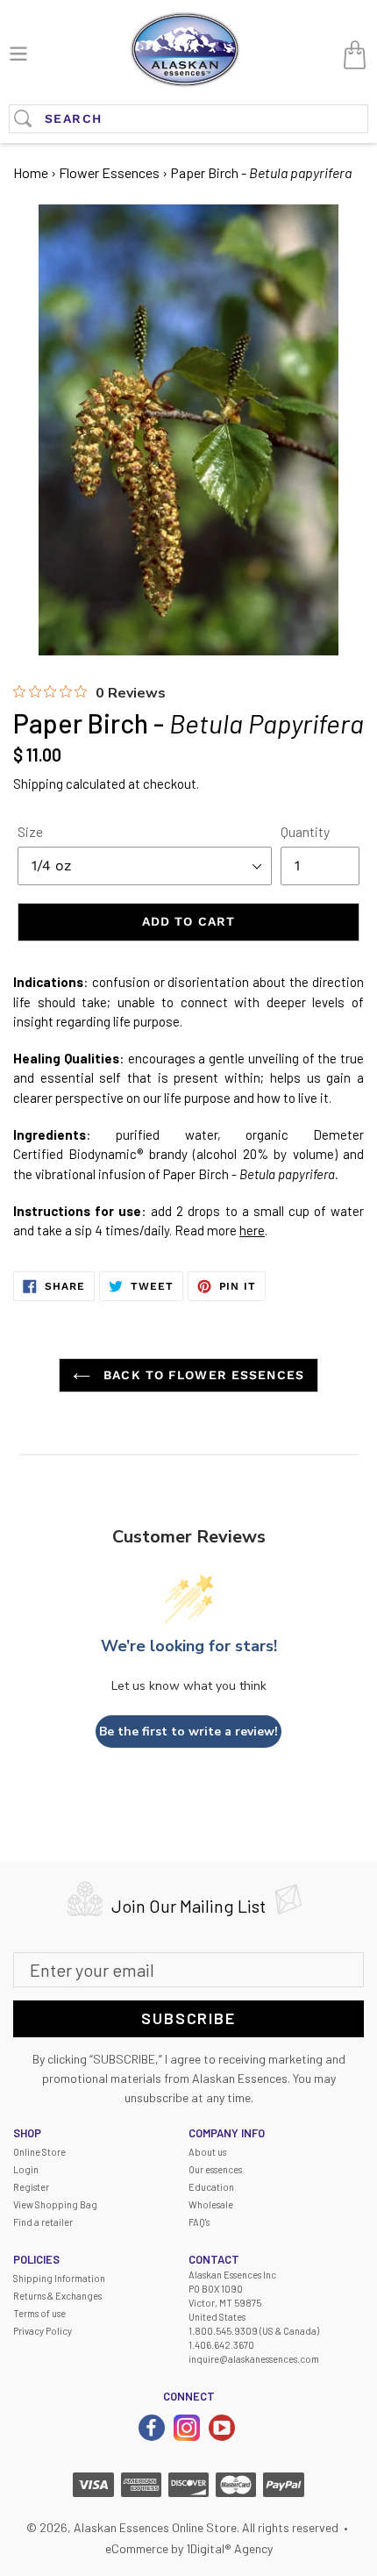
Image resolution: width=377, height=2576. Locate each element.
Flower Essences (109, 172)
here (252, 1230)
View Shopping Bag (55, 2204)
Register (31, 2187)
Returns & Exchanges (57, 2296)
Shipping (38, 784)
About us (207, 2152)
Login (26, 2169)
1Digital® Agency (229, 2548)
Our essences (215, 2169)
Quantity (305, 831)
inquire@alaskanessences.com (254, 2359)
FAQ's (199, 2222)
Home (31, 172)
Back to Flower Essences (202, 1375)
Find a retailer (43, 2222)
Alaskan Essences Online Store (155, 2527)
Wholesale (211, 2204)
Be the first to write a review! (188, 1732)
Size (30, 831)
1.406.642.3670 (221, 2345)
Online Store (39, 2152)
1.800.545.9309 (223, 2331)
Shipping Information (59, 2278)
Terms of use (39, 2313)
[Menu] (18, 51)
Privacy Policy (43, 2331)
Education (211, 2187)
